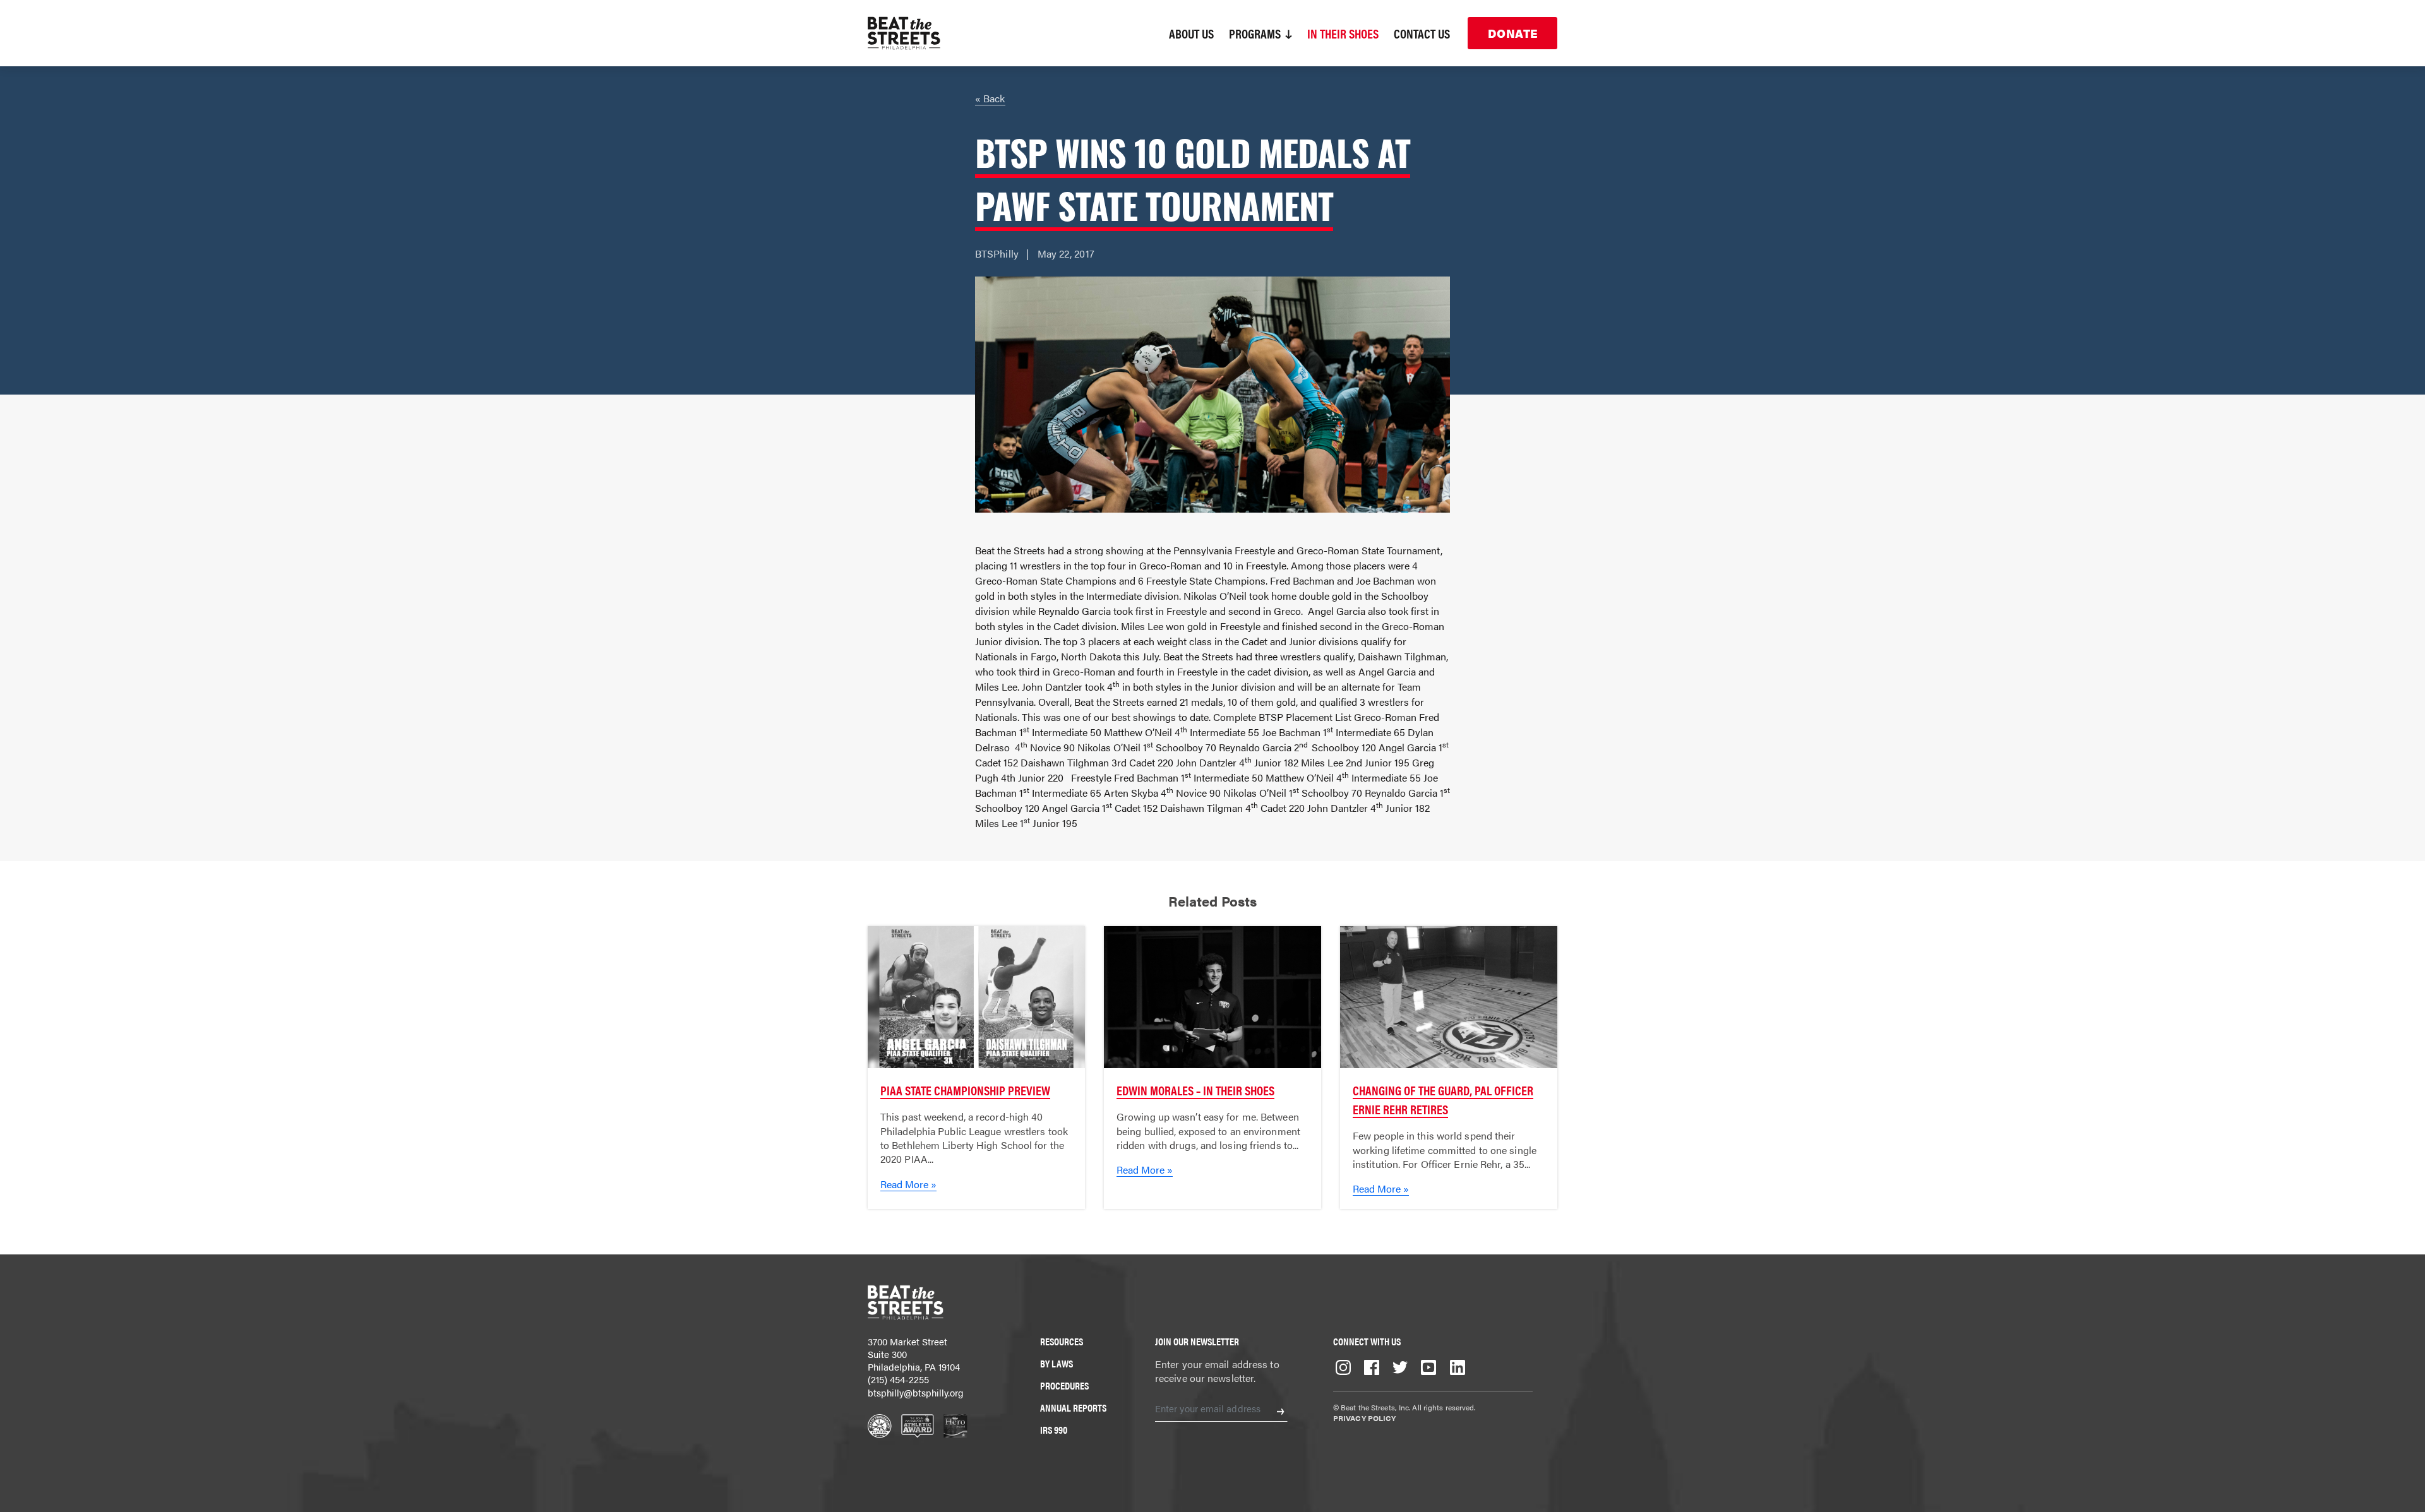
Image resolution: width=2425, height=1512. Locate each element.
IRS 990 (1054, 1430)
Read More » (908, 1184)
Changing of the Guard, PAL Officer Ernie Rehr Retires (1443, 1099)
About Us (1191, 33)
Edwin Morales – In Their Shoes (1195, 1090)
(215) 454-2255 (898, 1379)
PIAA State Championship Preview (965, 1090)
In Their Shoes (1343, 33)
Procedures (1064, 1385)
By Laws (1057, 1363)
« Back (990, 98)
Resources (1062, 1341)
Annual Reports (1073, 1408)
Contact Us (1422, 33)
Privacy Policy (1364, 1418)
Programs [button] (1256, 33)
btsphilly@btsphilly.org (916, 1392)
